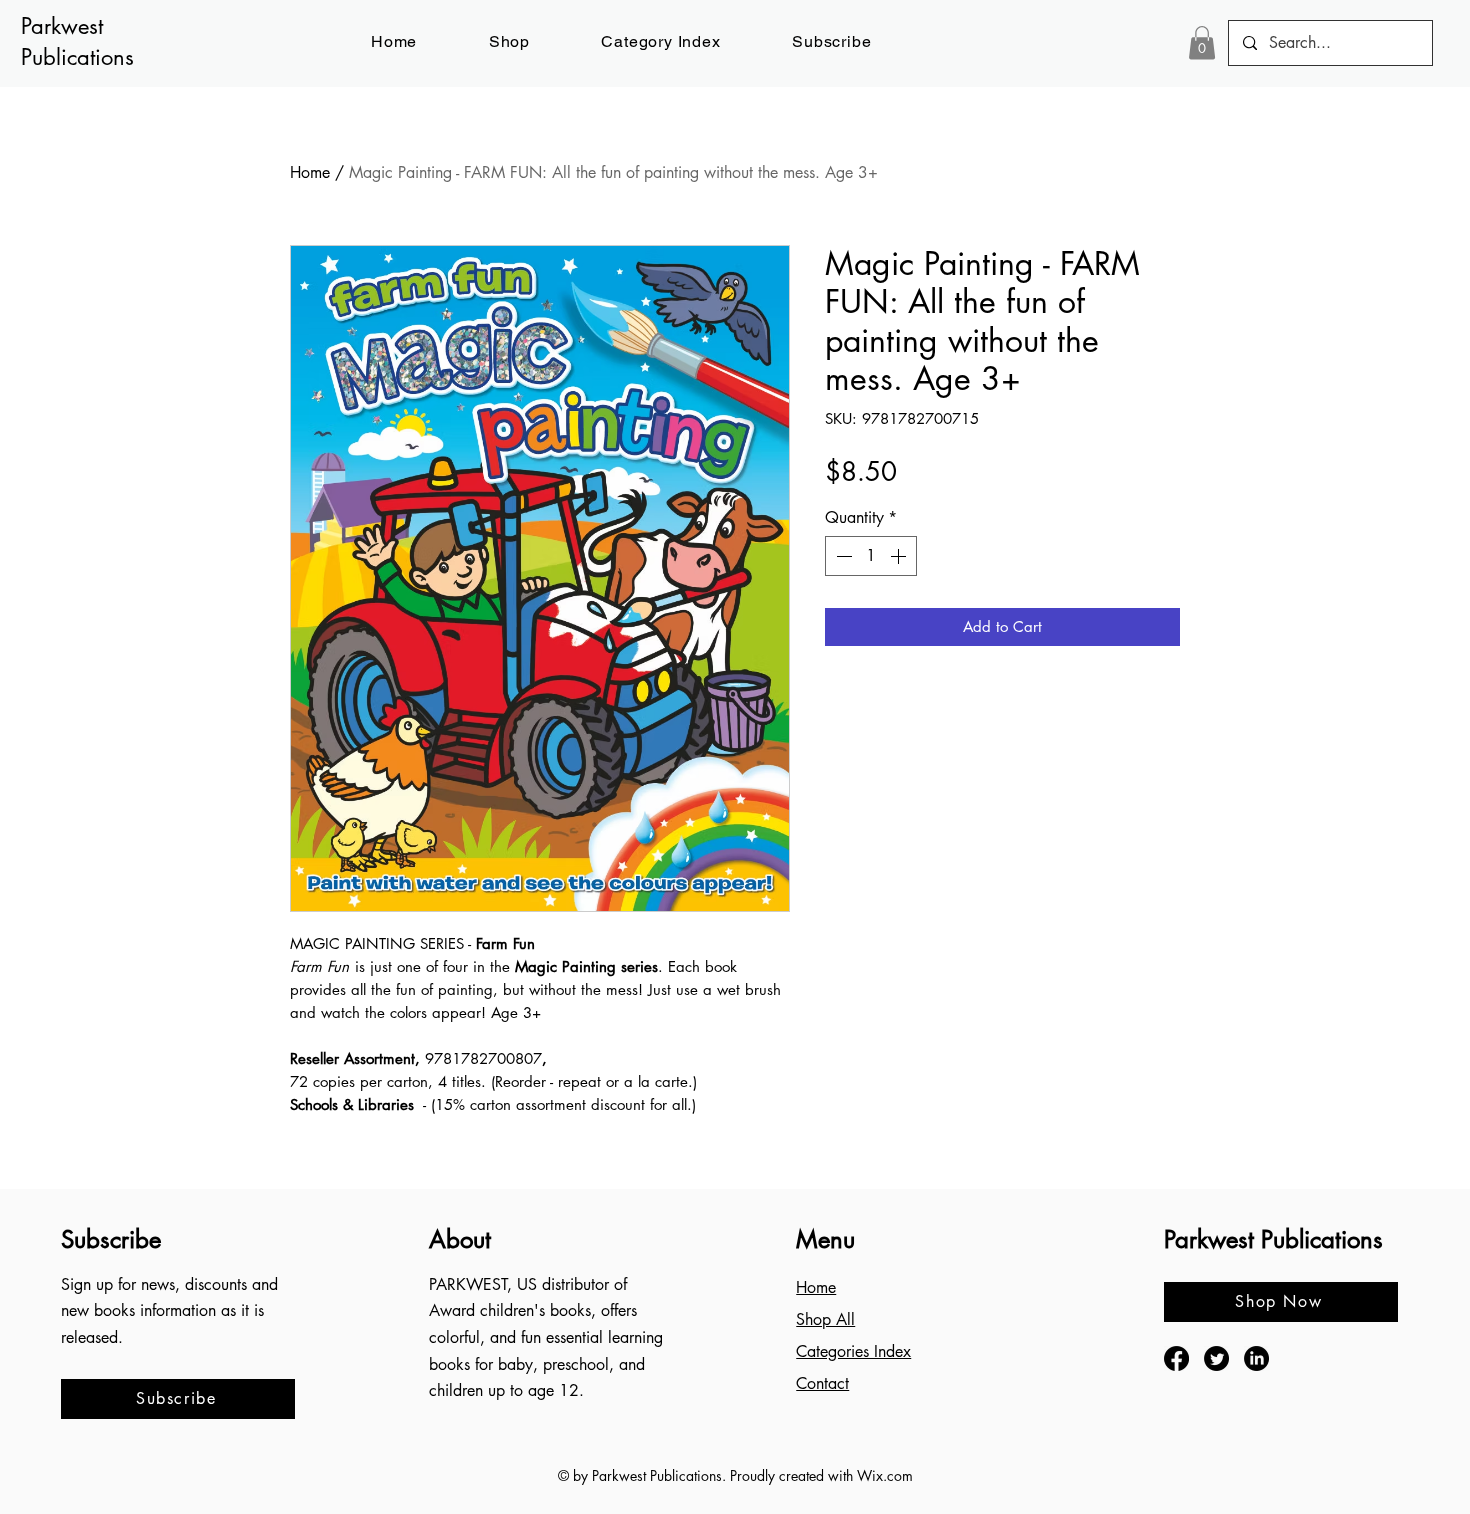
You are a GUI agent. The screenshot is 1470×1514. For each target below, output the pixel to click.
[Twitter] (1216, 1358)
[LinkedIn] (1256, 1358)
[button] (831, 41)
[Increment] (900, 556)
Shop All (825, 1319)
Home (310, 172)
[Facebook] (1176, 1358)
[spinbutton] (871, 556)
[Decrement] (842, 556)
